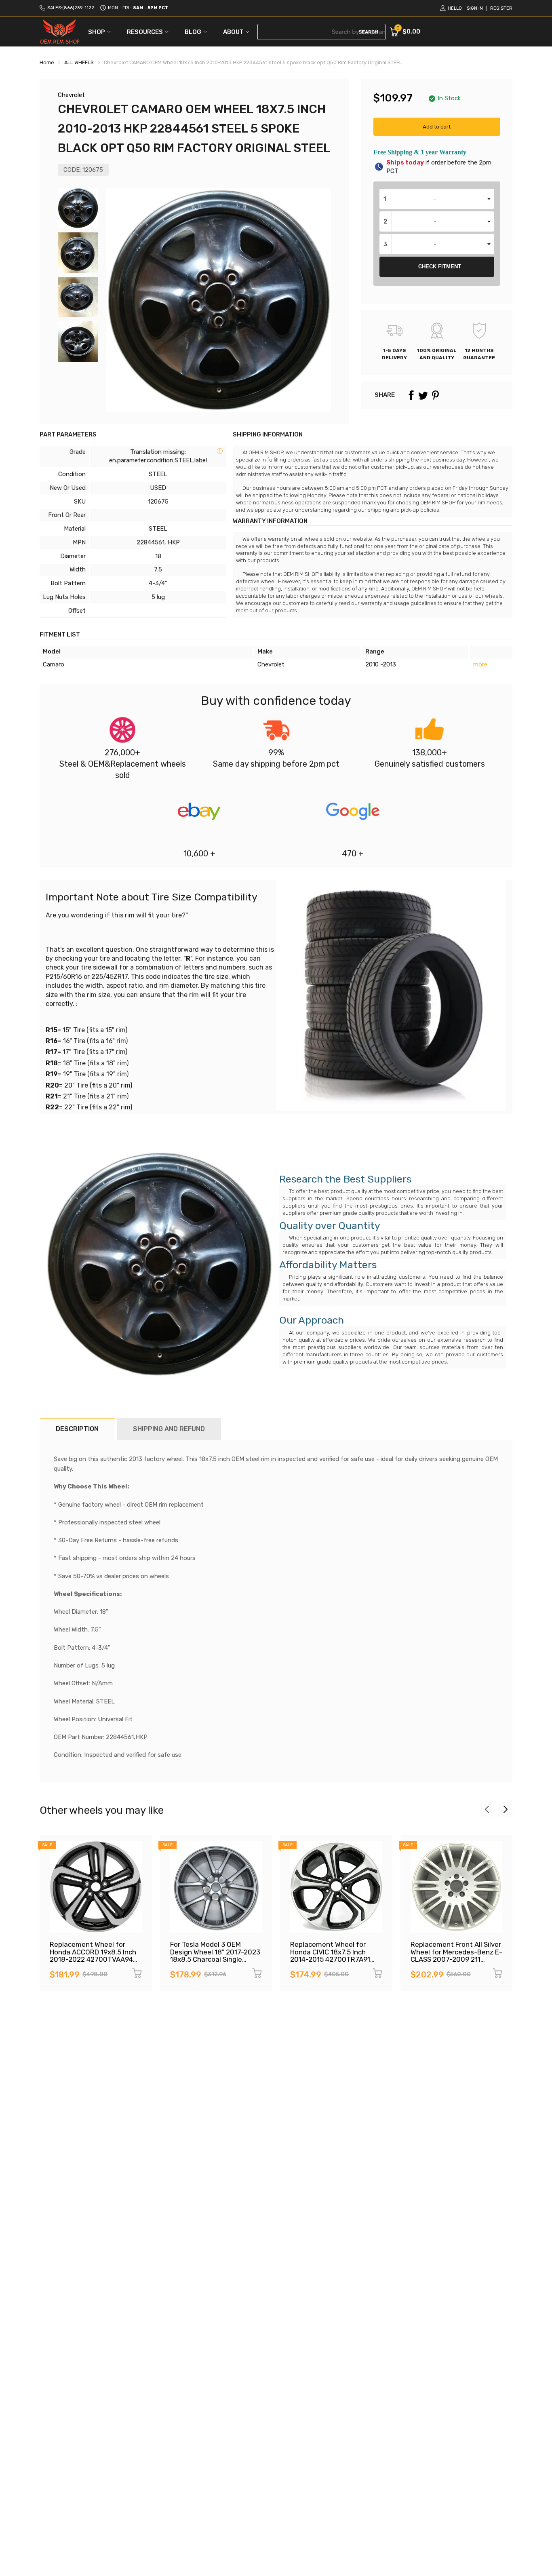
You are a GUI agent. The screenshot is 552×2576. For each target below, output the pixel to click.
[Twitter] (423, 395)
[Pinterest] (435, 395)
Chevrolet (71, 95)
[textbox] (437, 199)
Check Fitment (440, 267)
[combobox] (437, 199)
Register (501, 8)
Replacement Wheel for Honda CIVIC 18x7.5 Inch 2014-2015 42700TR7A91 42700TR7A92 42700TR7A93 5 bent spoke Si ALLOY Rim (335, 1963)
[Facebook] (411, 395)
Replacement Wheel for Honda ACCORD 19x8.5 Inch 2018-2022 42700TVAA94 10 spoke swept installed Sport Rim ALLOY (93, 1959)
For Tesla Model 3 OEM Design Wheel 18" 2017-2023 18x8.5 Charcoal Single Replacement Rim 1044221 (215, 1956)
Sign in (475, 8)
